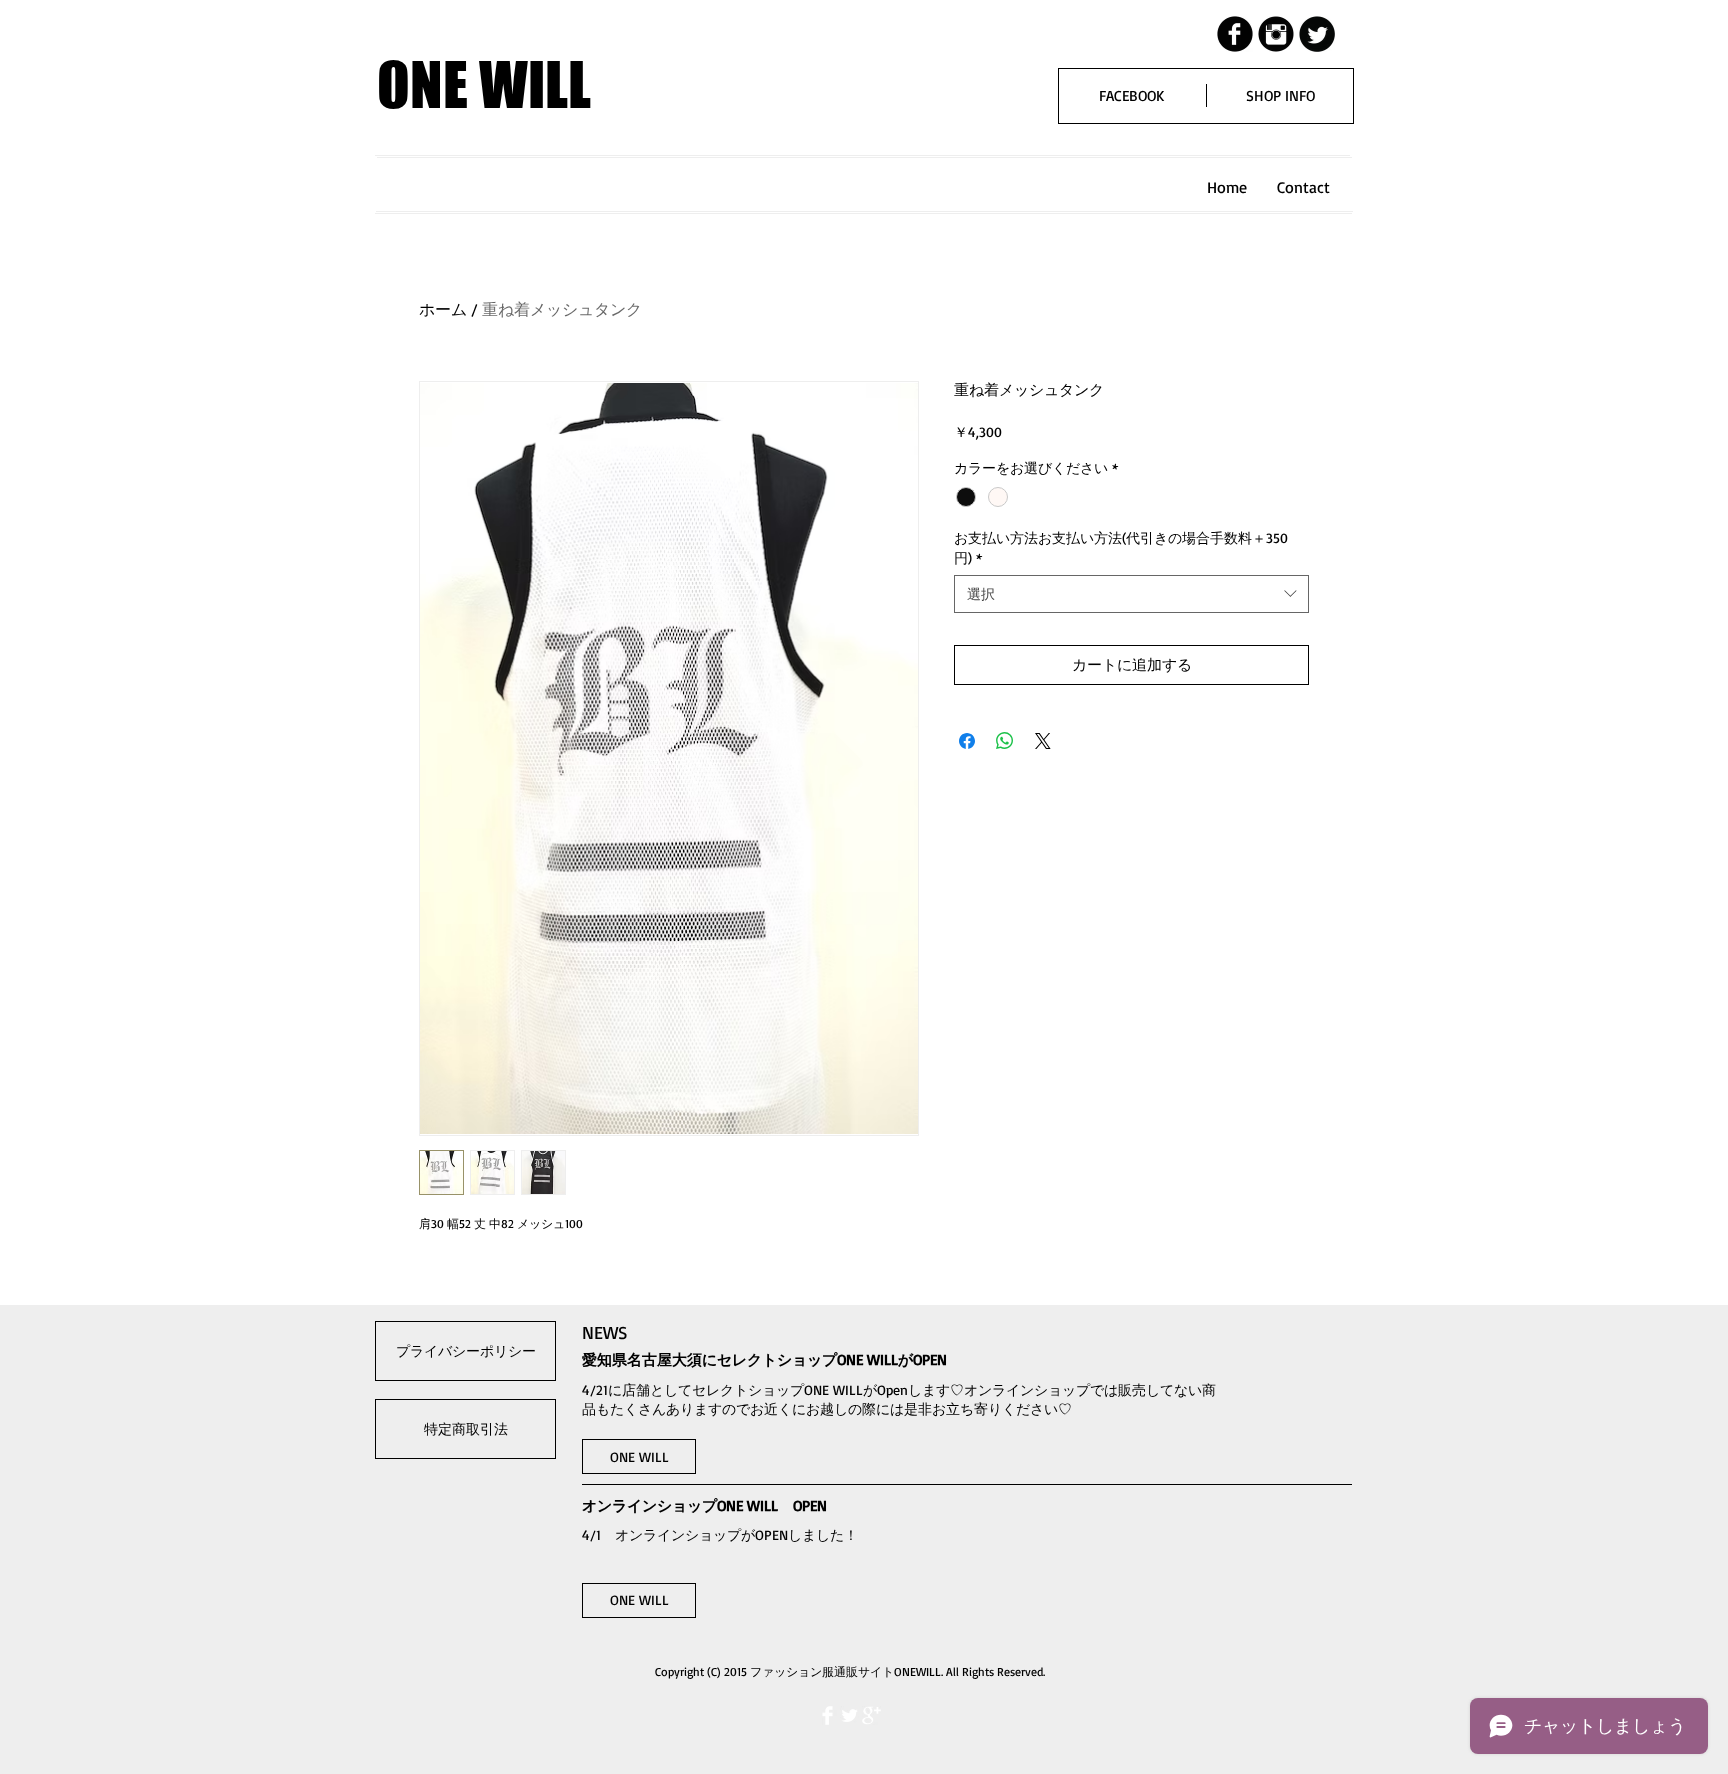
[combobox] (1131, 594)
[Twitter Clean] (849, 1715)
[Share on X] (1043, 741)
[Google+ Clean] (871, 1715)
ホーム (443, 309)
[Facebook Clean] (827, 1715)
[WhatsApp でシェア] (1005, 741)
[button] (639, 1456)
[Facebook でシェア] (967, 741)
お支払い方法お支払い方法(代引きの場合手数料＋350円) (1121, 547)
